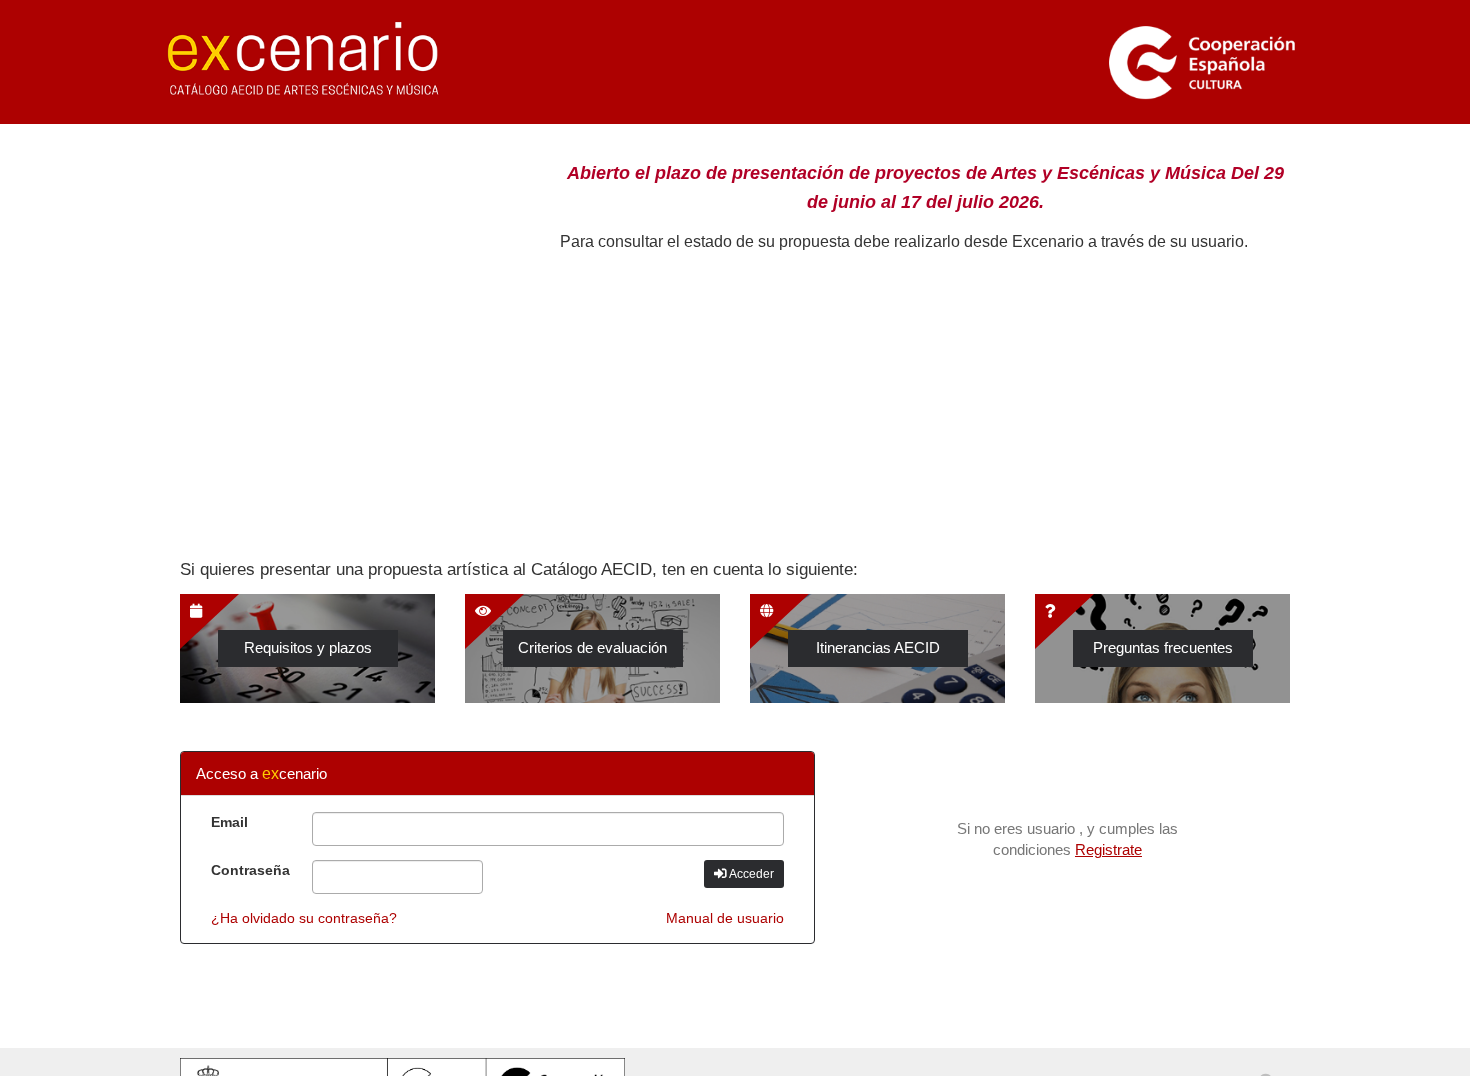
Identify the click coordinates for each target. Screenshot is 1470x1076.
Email (229, 822)
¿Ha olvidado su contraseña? (304, 918)
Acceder (750, 874)
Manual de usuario (725, 918)
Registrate (1108, 850)
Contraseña (250, 870)
